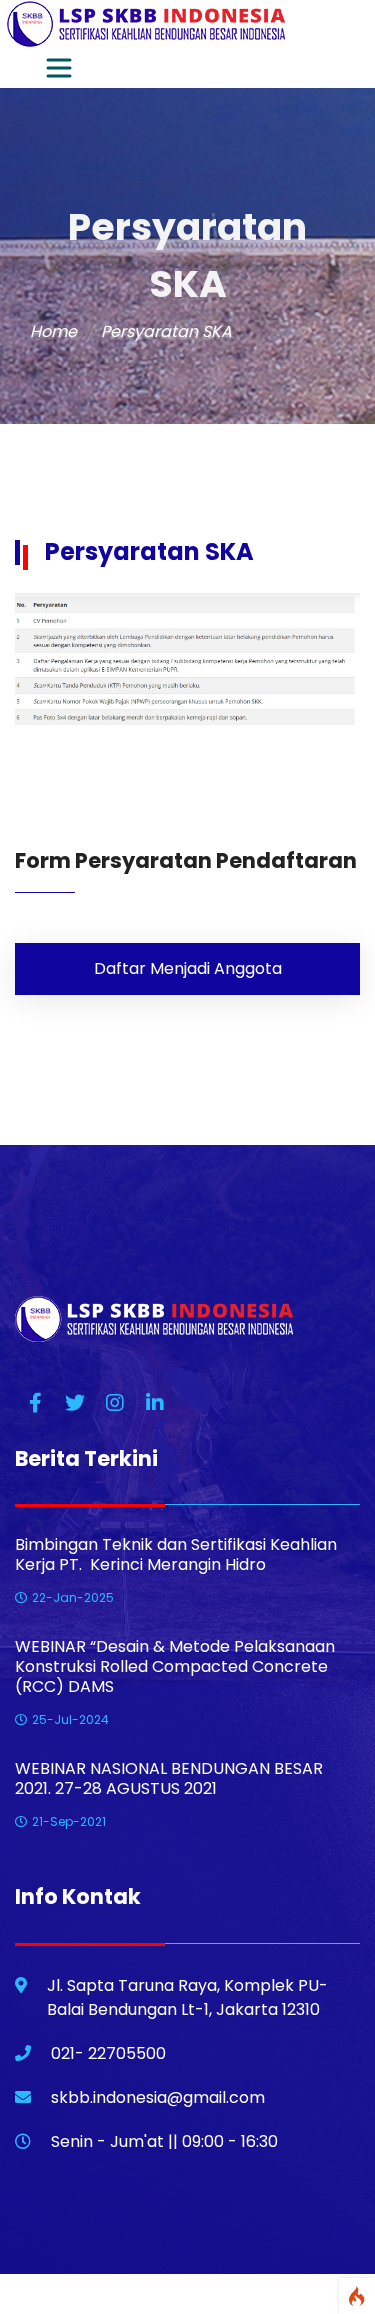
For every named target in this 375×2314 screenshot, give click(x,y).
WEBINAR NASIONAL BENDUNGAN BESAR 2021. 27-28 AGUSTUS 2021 (169, 1779)
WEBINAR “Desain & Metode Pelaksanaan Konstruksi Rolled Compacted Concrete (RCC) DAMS (175, 1667)
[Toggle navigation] (59, 68)
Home (53, 331)
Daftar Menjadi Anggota (188, 968)
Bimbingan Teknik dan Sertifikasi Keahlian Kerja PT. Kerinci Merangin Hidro (176, 1555)
